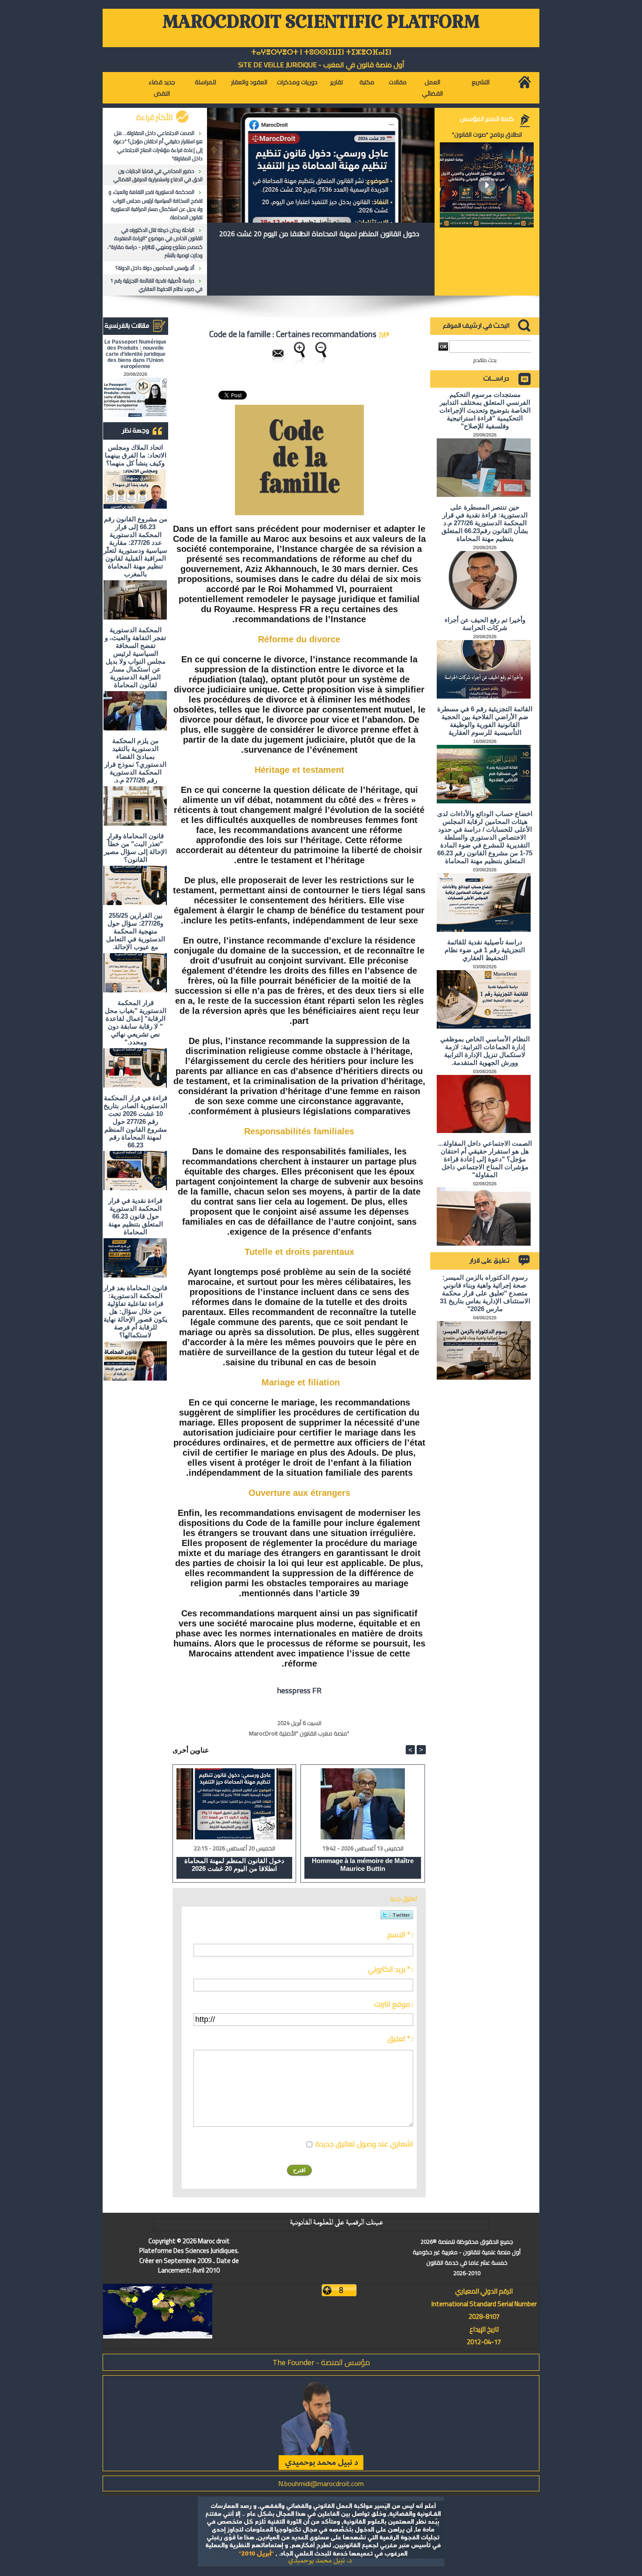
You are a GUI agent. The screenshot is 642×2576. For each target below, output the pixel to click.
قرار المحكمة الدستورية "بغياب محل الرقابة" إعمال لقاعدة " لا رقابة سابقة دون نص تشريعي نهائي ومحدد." (136, 1022)
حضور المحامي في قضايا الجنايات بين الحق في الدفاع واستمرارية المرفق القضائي (158, 175)
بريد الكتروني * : (390, 1969)
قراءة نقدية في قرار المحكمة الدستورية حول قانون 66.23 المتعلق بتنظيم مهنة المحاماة (136, 1216)
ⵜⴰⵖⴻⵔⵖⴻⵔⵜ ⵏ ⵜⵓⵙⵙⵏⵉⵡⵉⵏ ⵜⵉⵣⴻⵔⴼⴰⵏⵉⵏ (321, 52)
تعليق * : (400, 2039)
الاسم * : (400, 1935)
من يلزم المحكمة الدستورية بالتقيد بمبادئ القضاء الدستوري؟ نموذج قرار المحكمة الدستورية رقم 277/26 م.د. (135, 760)
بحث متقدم (485, 360)
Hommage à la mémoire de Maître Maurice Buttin (363, 1865)
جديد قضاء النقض (162, 88)
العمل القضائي (432, 88)
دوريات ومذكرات (297, 82)
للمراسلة (205, 82)
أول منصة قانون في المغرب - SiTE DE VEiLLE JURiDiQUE (321, 65)
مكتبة (367, 82)
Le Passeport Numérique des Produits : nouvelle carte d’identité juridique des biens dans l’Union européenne (135, 354)
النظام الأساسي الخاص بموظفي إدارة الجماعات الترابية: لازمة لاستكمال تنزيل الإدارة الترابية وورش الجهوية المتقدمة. (485, 1051)
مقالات (398, 82)
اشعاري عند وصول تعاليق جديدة (364, 2144)
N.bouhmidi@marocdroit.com (321, 2483)
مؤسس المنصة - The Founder (321, 2362)
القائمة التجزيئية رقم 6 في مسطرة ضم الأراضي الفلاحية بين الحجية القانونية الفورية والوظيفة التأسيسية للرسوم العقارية (485, 721)
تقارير (337, 82)
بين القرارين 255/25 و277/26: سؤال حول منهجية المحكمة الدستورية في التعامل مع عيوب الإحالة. (136, 931)
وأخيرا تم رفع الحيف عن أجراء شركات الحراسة (485, 624)
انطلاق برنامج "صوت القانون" (487, 134)
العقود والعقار (249, 82)
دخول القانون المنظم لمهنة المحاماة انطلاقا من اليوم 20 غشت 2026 (319, 234)
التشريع (481, 82)
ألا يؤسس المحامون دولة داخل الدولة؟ (155, 268)
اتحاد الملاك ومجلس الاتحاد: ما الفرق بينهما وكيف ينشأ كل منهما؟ (136, 455)
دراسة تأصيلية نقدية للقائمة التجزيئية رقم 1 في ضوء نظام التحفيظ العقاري (156, 285)
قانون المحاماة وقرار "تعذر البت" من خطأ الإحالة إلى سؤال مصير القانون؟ (135, 848)
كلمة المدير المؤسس (487, 119)
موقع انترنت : (394, 2004)
